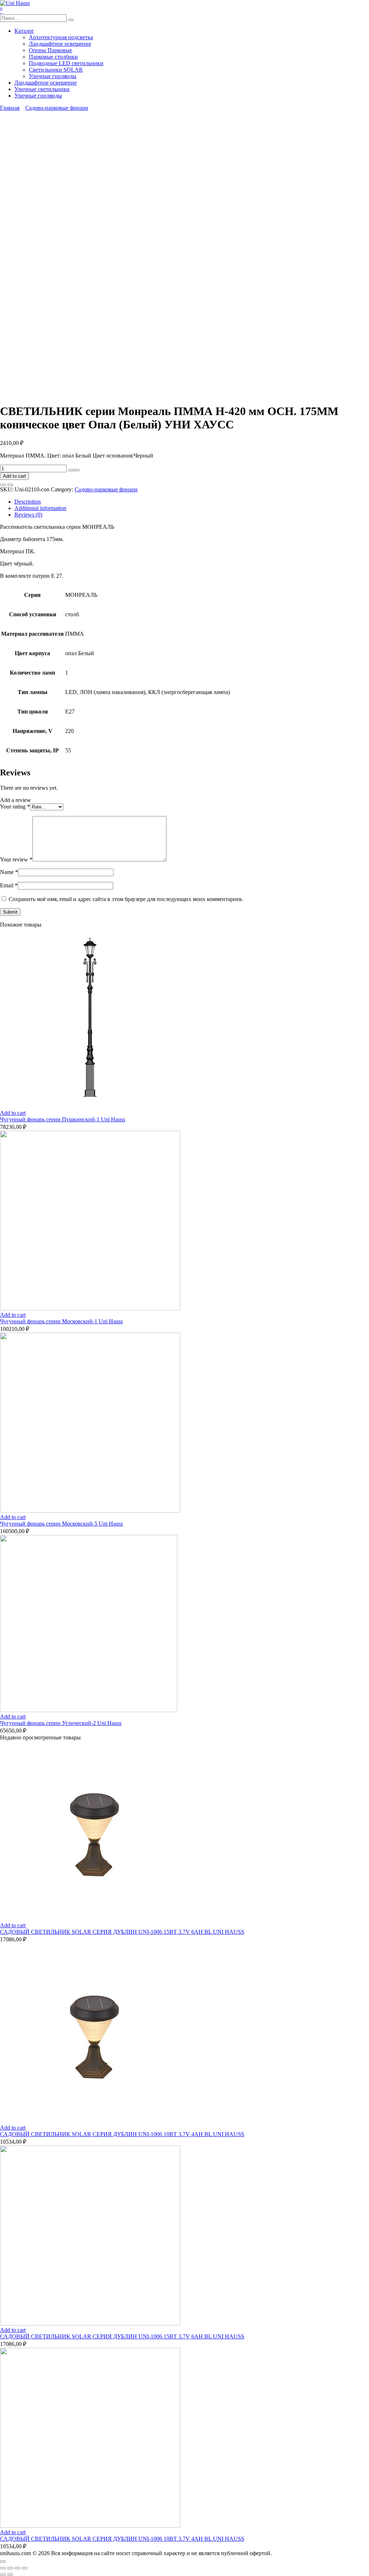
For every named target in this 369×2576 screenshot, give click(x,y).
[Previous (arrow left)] (3, 2575)
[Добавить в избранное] (3, 485)
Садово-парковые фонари (57, 108)
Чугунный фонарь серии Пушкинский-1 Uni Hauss (63, 1119)
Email (9, 885)
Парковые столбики (53, 57)
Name (9, 872)
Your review (16, 859)
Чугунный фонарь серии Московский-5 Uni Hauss (61, 1524)
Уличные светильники (42, 89)
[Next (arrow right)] (10, 2575)
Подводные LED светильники (66, 63)
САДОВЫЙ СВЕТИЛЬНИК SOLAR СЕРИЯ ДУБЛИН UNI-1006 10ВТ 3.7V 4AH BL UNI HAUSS (122, 2134)
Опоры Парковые (50, 50)
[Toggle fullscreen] (17, 2568)
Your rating (15, 807)
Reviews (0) (28, 515)
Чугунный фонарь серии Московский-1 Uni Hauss (61, 1321)
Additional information (40, 508)
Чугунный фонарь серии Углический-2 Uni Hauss (61, 1723)
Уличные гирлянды (53, 76)
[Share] (10, 2568)
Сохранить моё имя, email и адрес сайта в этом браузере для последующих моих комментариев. (126, 899)
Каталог (24, 31)
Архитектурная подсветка (61, 37)
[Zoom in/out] (25, 2568)
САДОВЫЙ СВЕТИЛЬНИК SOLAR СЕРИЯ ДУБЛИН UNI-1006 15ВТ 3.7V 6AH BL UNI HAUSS (122, 1932)
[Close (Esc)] (3, 2568)
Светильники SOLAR (56, 70)
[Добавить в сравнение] (10, 485)
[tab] (192, 502)
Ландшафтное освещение (60, 44)
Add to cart (14, 476)
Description (28, 502)
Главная (10, 108)
